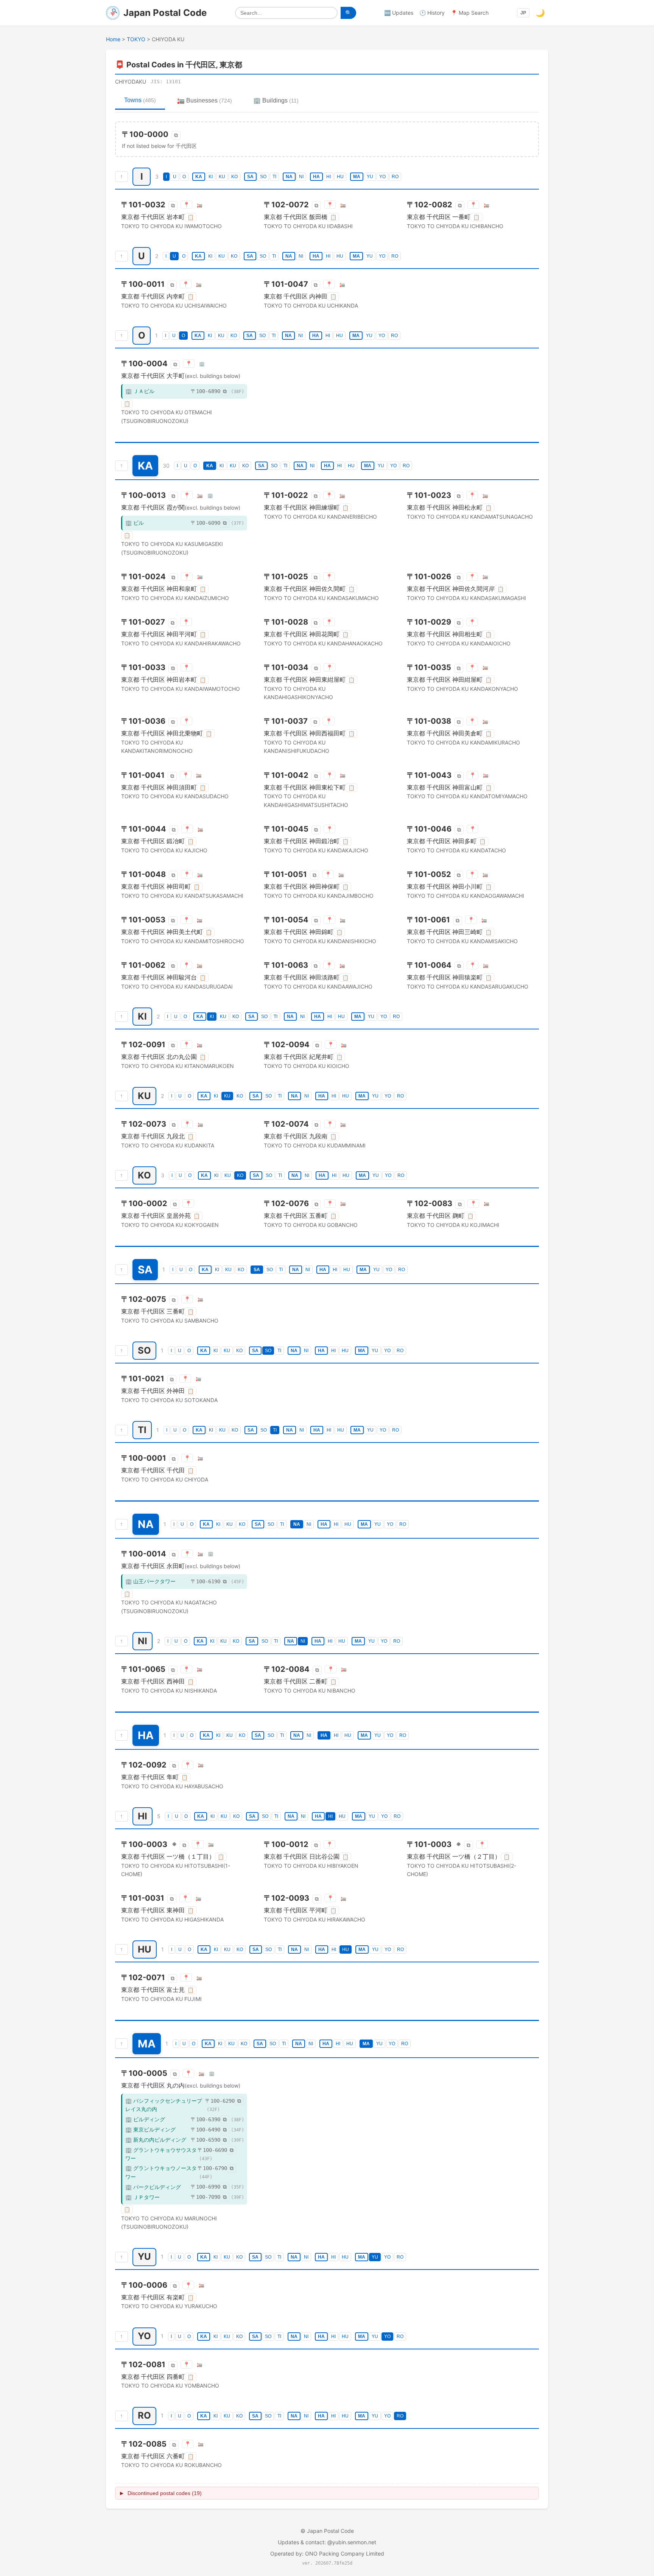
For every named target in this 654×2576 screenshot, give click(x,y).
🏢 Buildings (276, 100)
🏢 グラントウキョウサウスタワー (161, 2154)
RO (395, 177)
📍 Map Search (470, 13)
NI (301, 177)
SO (263, 177)
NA (289, 177)
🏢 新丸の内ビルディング (156, 2140)
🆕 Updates (399, 13)
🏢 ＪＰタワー (142, 2197)
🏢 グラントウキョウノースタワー (161, 2172)
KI (211, 177)
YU (370, 177)
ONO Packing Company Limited (345, 2553)
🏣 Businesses (205, 100)
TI (274, 177)
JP (523, 13)
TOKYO (136, 39)
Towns (140, 100)
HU (340, 177)
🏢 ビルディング (145, 2119)
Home (113, 39)
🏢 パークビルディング (153, 2187)
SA (250, 177)
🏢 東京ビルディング (150, 2129)
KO (234, 177)
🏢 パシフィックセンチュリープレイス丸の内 (164, 2105)
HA (316, 177)
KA (199, 177)
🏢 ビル (135, 523)
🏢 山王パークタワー (150, 1581)
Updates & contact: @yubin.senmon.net (327, 2542)
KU (222, 177)
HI (329, 177)
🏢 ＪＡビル (140, 391)
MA (357, 177)
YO (382, 177)
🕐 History (432, 13)
